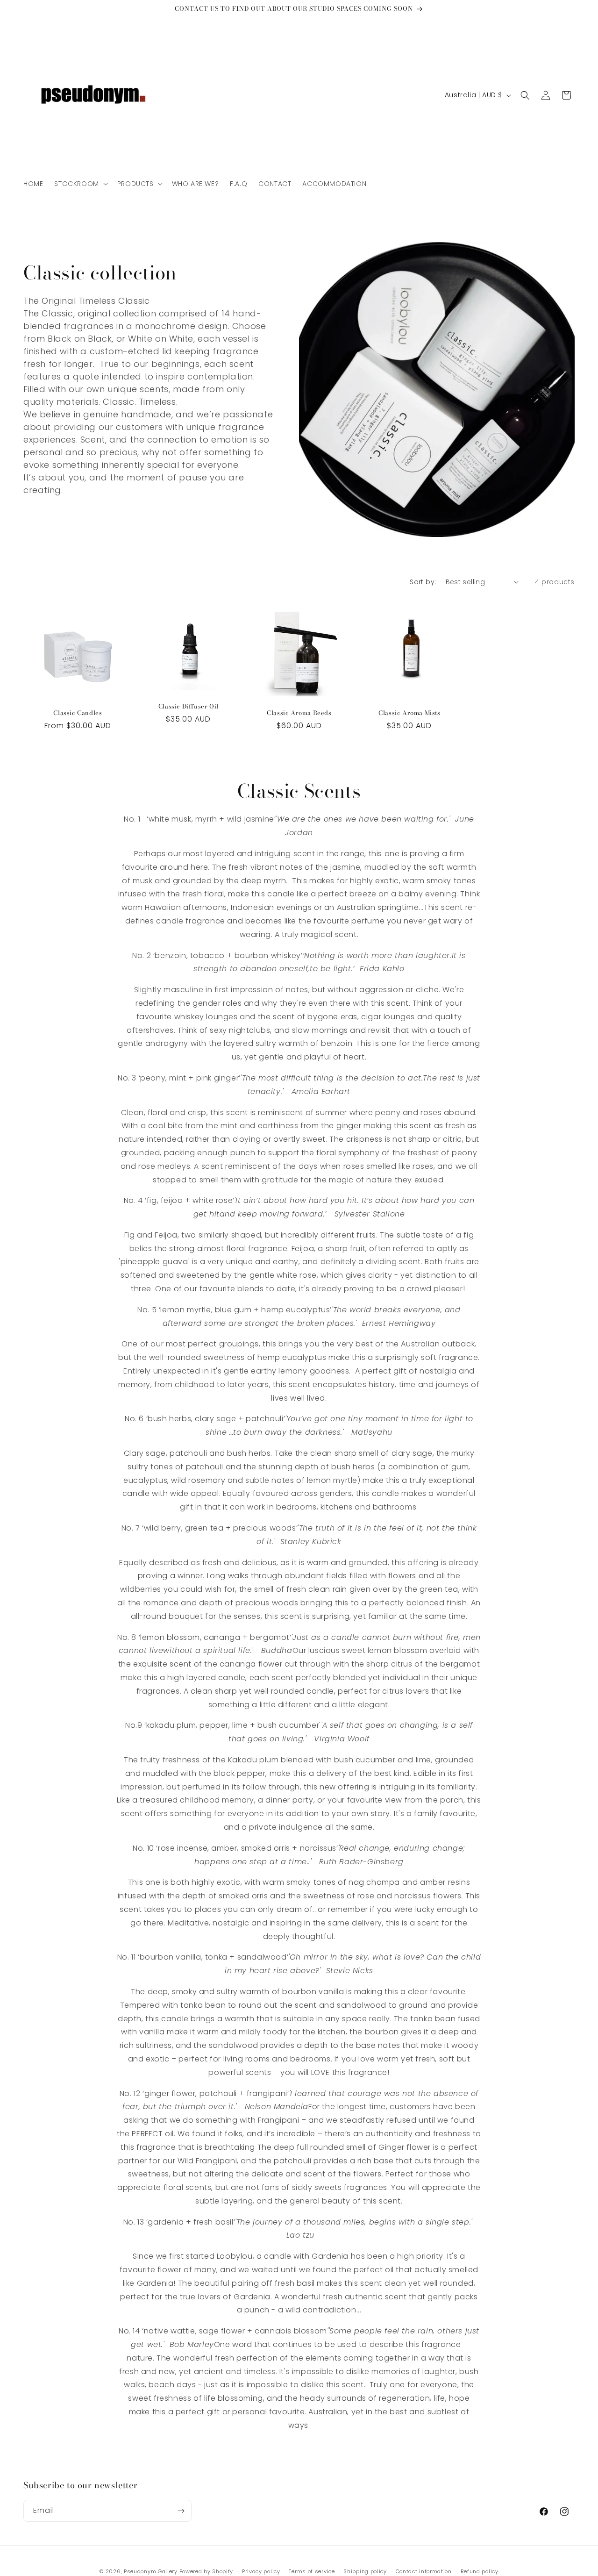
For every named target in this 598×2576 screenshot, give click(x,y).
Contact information (424, 2571)
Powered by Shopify (206, 2571)
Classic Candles (78, 712)
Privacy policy (261, 2571)
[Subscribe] (181, 2511)
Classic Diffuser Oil (189, 706)
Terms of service (312, 2571)
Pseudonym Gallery (151, 2571)
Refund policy (480, 2571)
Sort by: (423, 582)
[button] (80, 184)
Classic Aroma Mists (410, 712)
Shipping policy (365, 2571)
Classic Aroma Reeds (299, 712)
